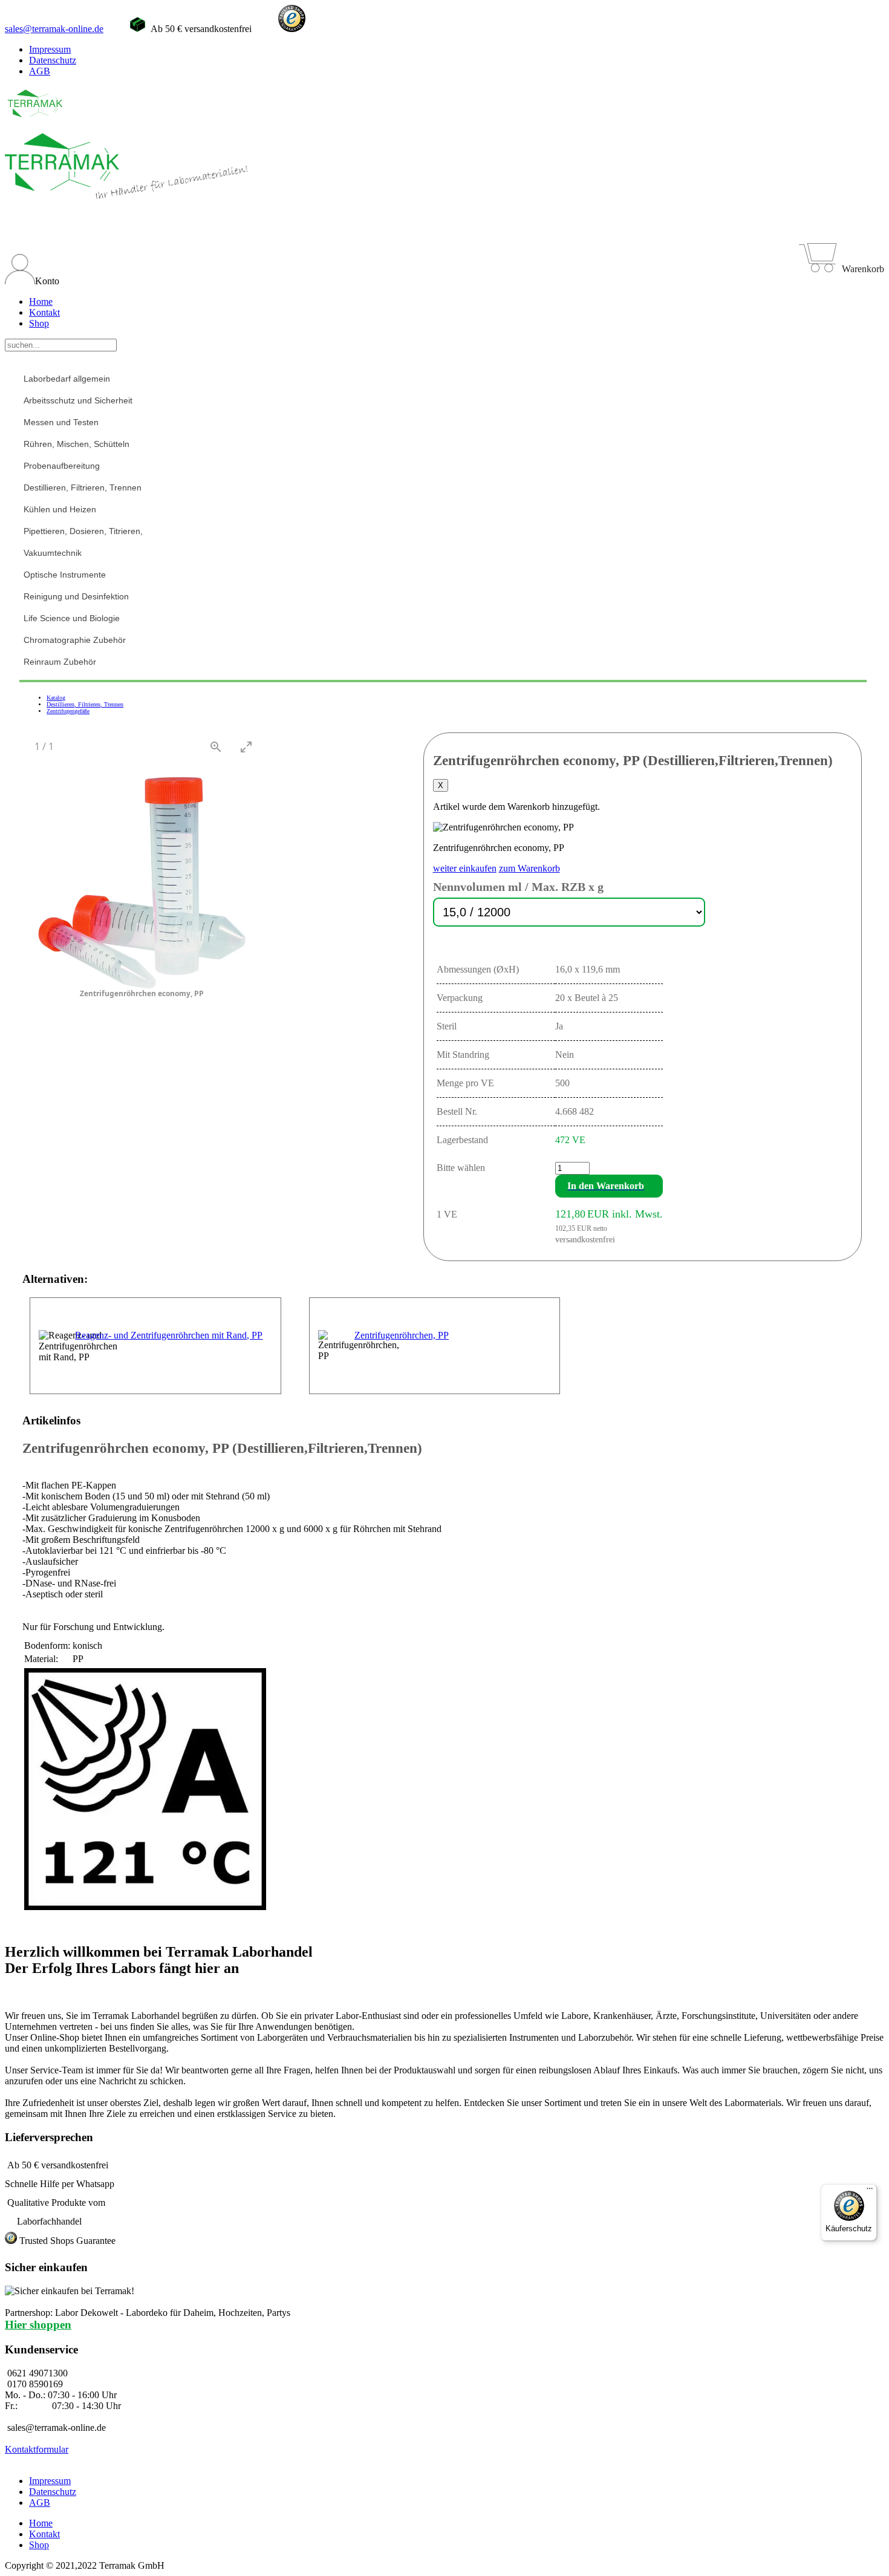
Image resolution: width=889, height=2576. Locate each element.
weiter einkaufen (465, 868)
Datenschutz (53, 60)
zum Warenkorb (529, 868)
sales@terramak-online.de (54, 29)
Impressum (50, 49)
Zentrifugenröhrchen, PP (402, 1335)
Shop (39, 323)
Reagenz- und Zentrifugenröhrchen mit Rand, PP (169, 1335)
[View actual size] (216, 747)
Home (41, 302)
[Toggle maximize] (246, 747)
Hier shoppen (38, 2325)
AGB (40, 71)
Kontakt (44, 312)
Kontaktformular (37, 2449)
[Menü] (870, 2191)
